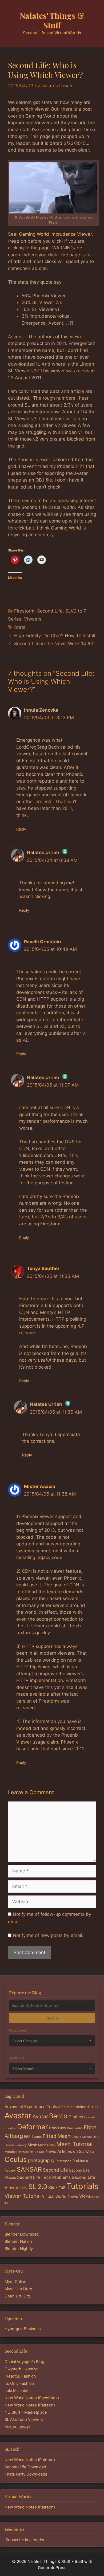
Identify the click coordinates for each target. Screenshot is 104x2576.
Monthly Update (34, 2152)
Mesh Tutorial (74, 2144)
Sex (25, 2188)
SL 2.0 (38, 2187)
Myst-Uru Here (18, 2289)
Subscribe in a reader (25, 2540)
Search (52, 2018)
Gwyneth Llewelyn (22, 2369)
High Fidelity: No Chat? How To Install (55, 636)
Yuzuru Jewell (17, 2427)
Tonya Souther (43, 1268)
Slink (53, 2188)
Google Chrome (82, 2137)
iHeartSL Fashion (20, 2376)
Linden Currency (16, 2145)
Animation (66, 2107)
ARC (95, 2107)
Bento (58, 2116)
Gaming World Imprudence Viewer (55, 234)
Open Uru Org (17, 2296)
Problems (80, 2161)
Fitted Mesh (57, 2136)
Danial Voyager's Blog (24, 2362)
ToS (62, 2188)
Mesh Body (47, 2145)
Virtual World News (60, 2196)
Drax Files (57, 2128)
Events (37, 2137)
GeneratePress (52, 2568)
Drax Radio (75, 2128)
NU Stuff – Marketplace (26, 2412)
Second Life (50, 611)
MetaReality (13, 2152)
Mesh (32, 2145)
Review (10, 2170)
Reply (21, 829)
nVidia (89, 2152)
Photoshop (64, 2161)
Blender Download (22, 2234)
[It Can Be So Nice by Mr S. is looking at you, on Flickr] (53, 188)
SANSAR (29, 2169)
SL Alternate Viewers (24, 2420)
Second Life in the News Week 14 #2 (54, 644)
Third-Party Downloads (26, 2474)
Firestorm (24, 611)
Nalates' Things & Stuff (52, 20)
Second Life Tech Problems (44, 2177)
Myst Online (15, 2282)
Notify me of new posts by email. (48, 1935)
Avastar (18, 2115)
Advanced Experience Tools (31, 2107)
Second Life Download (25, 2467)
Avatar (40, 2117)
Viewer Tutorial (23, 2196)
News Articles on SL (65, 2151)
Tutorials (82, 2186)
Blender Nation (18, 2241)
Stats (20, 627)
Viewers (33, 619)
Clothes (76, 2117)
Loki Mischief (17, 2391)
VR (82, 2196)
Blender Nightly (19, 2249)
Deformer (33, 2127)
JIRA (96, 2137)
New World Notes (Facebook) (32, 2398)
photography (41, 2160)
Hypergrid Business (23, 2329)
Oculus (16, 2159)
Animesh (83, 2107)
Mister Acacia (40, 1486)
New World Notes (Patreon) (30, 2405)
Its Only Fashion (19, 2383)
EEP (27, 2136)
